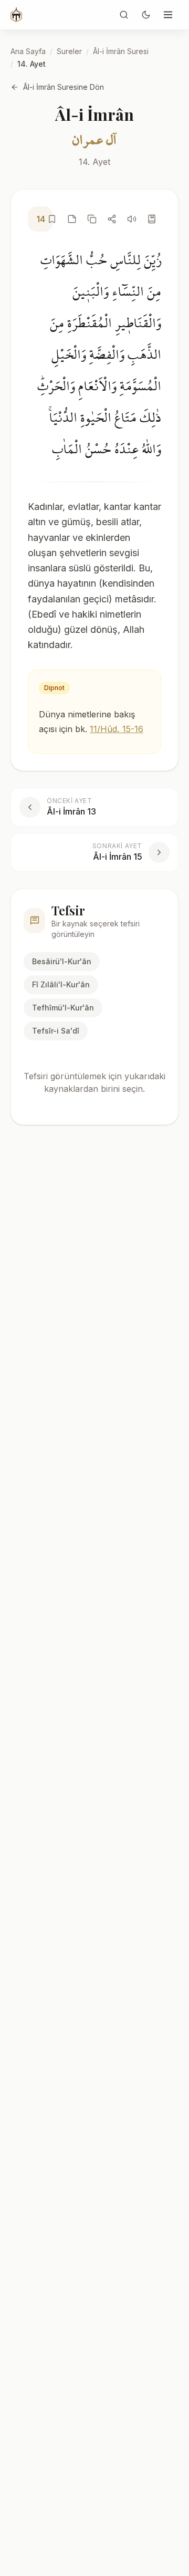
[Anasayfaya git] (16, 15)
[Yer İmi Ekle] (52, 219)
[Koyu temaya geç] (146, 15)
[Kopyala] (92, 219)
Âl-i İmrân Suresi (121, 51)
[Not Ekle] (72, 219)
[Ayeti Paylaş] (112, 219)
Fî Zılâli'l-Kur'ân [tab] (61, 984)
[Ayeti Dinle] (132, 219)
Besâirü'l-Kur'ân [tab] (62, 961)
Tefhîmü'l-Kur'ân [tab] (63, 1008)
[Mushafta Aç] (152, 219)
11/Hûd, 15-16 (117, 729)
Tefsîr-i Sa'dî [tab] (56, 1031)
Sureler (69, 51)
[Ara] (124, 15)
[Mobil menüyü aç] (168, 15)
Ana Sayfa (28, 51)
